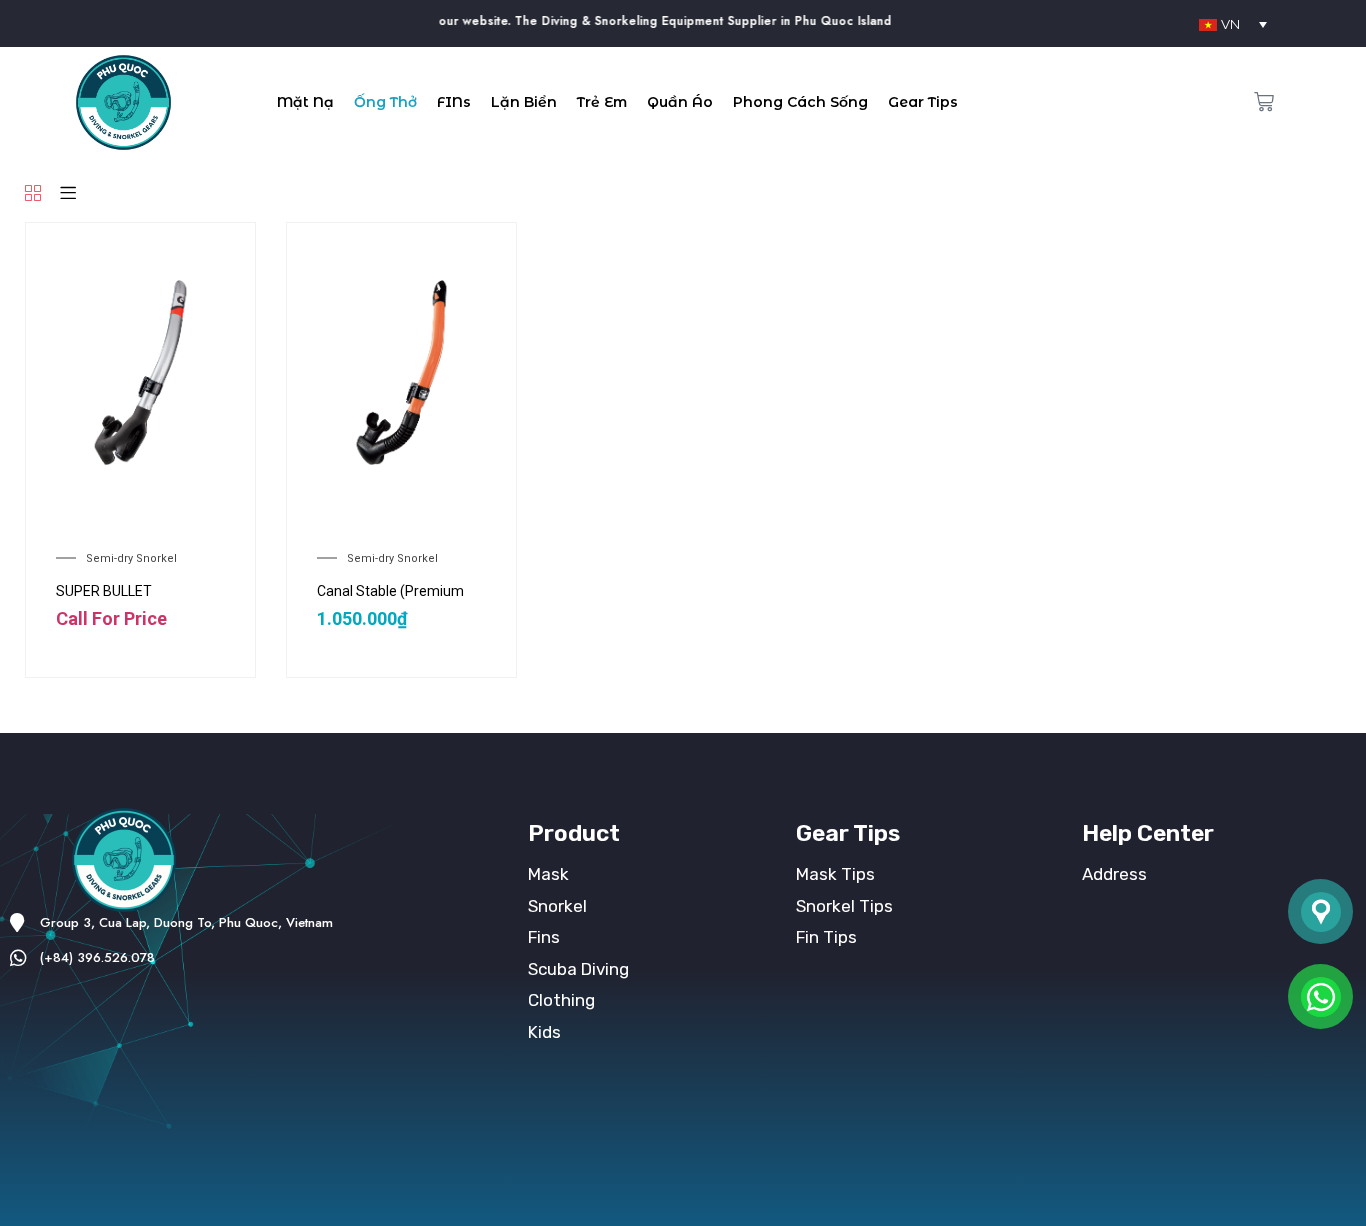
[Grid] (33, 194)
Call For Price (111, 618)
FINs (454, 102)
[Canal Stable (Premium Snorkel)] (401, 373)
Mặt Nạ (305, 102)
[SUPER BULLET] (140, 373)
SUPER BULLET (104, 591)
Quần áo (680, 102)
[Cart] (1264, 102)
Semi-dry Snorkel (131, 558)
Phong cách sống (800, 102)
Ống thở (385, 102)
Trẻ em (602, 102)
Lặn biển (524, 102)
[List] (68, 194)
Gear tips (923, 102)
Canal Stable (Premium (390, 591)
